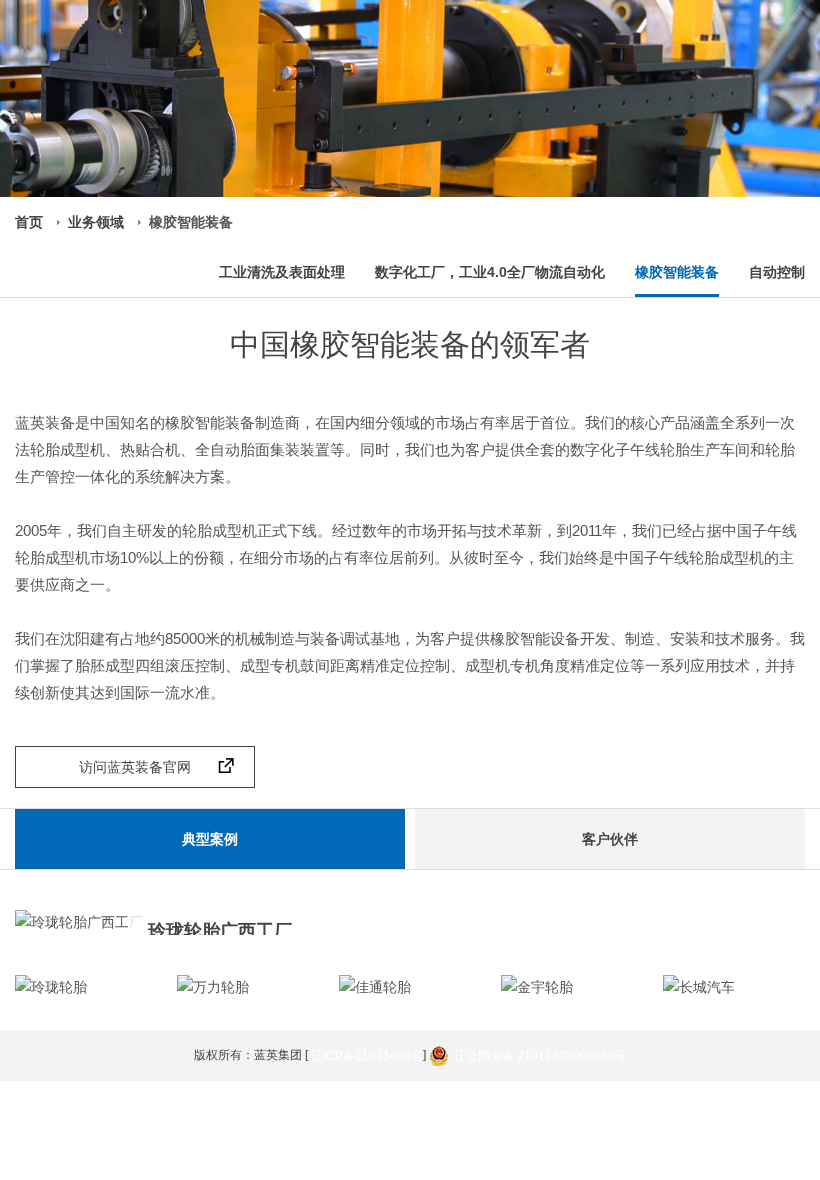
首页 (29, 222)
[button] (772, 989)
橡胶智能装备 (677, 272)
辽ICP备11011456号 (367, 1056)
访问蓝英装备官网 (135, 767)
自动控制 (777, 272)
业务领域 (96, 222)
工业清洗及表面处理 (282, 272)
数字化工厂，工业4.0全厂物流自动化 (490, 272)
